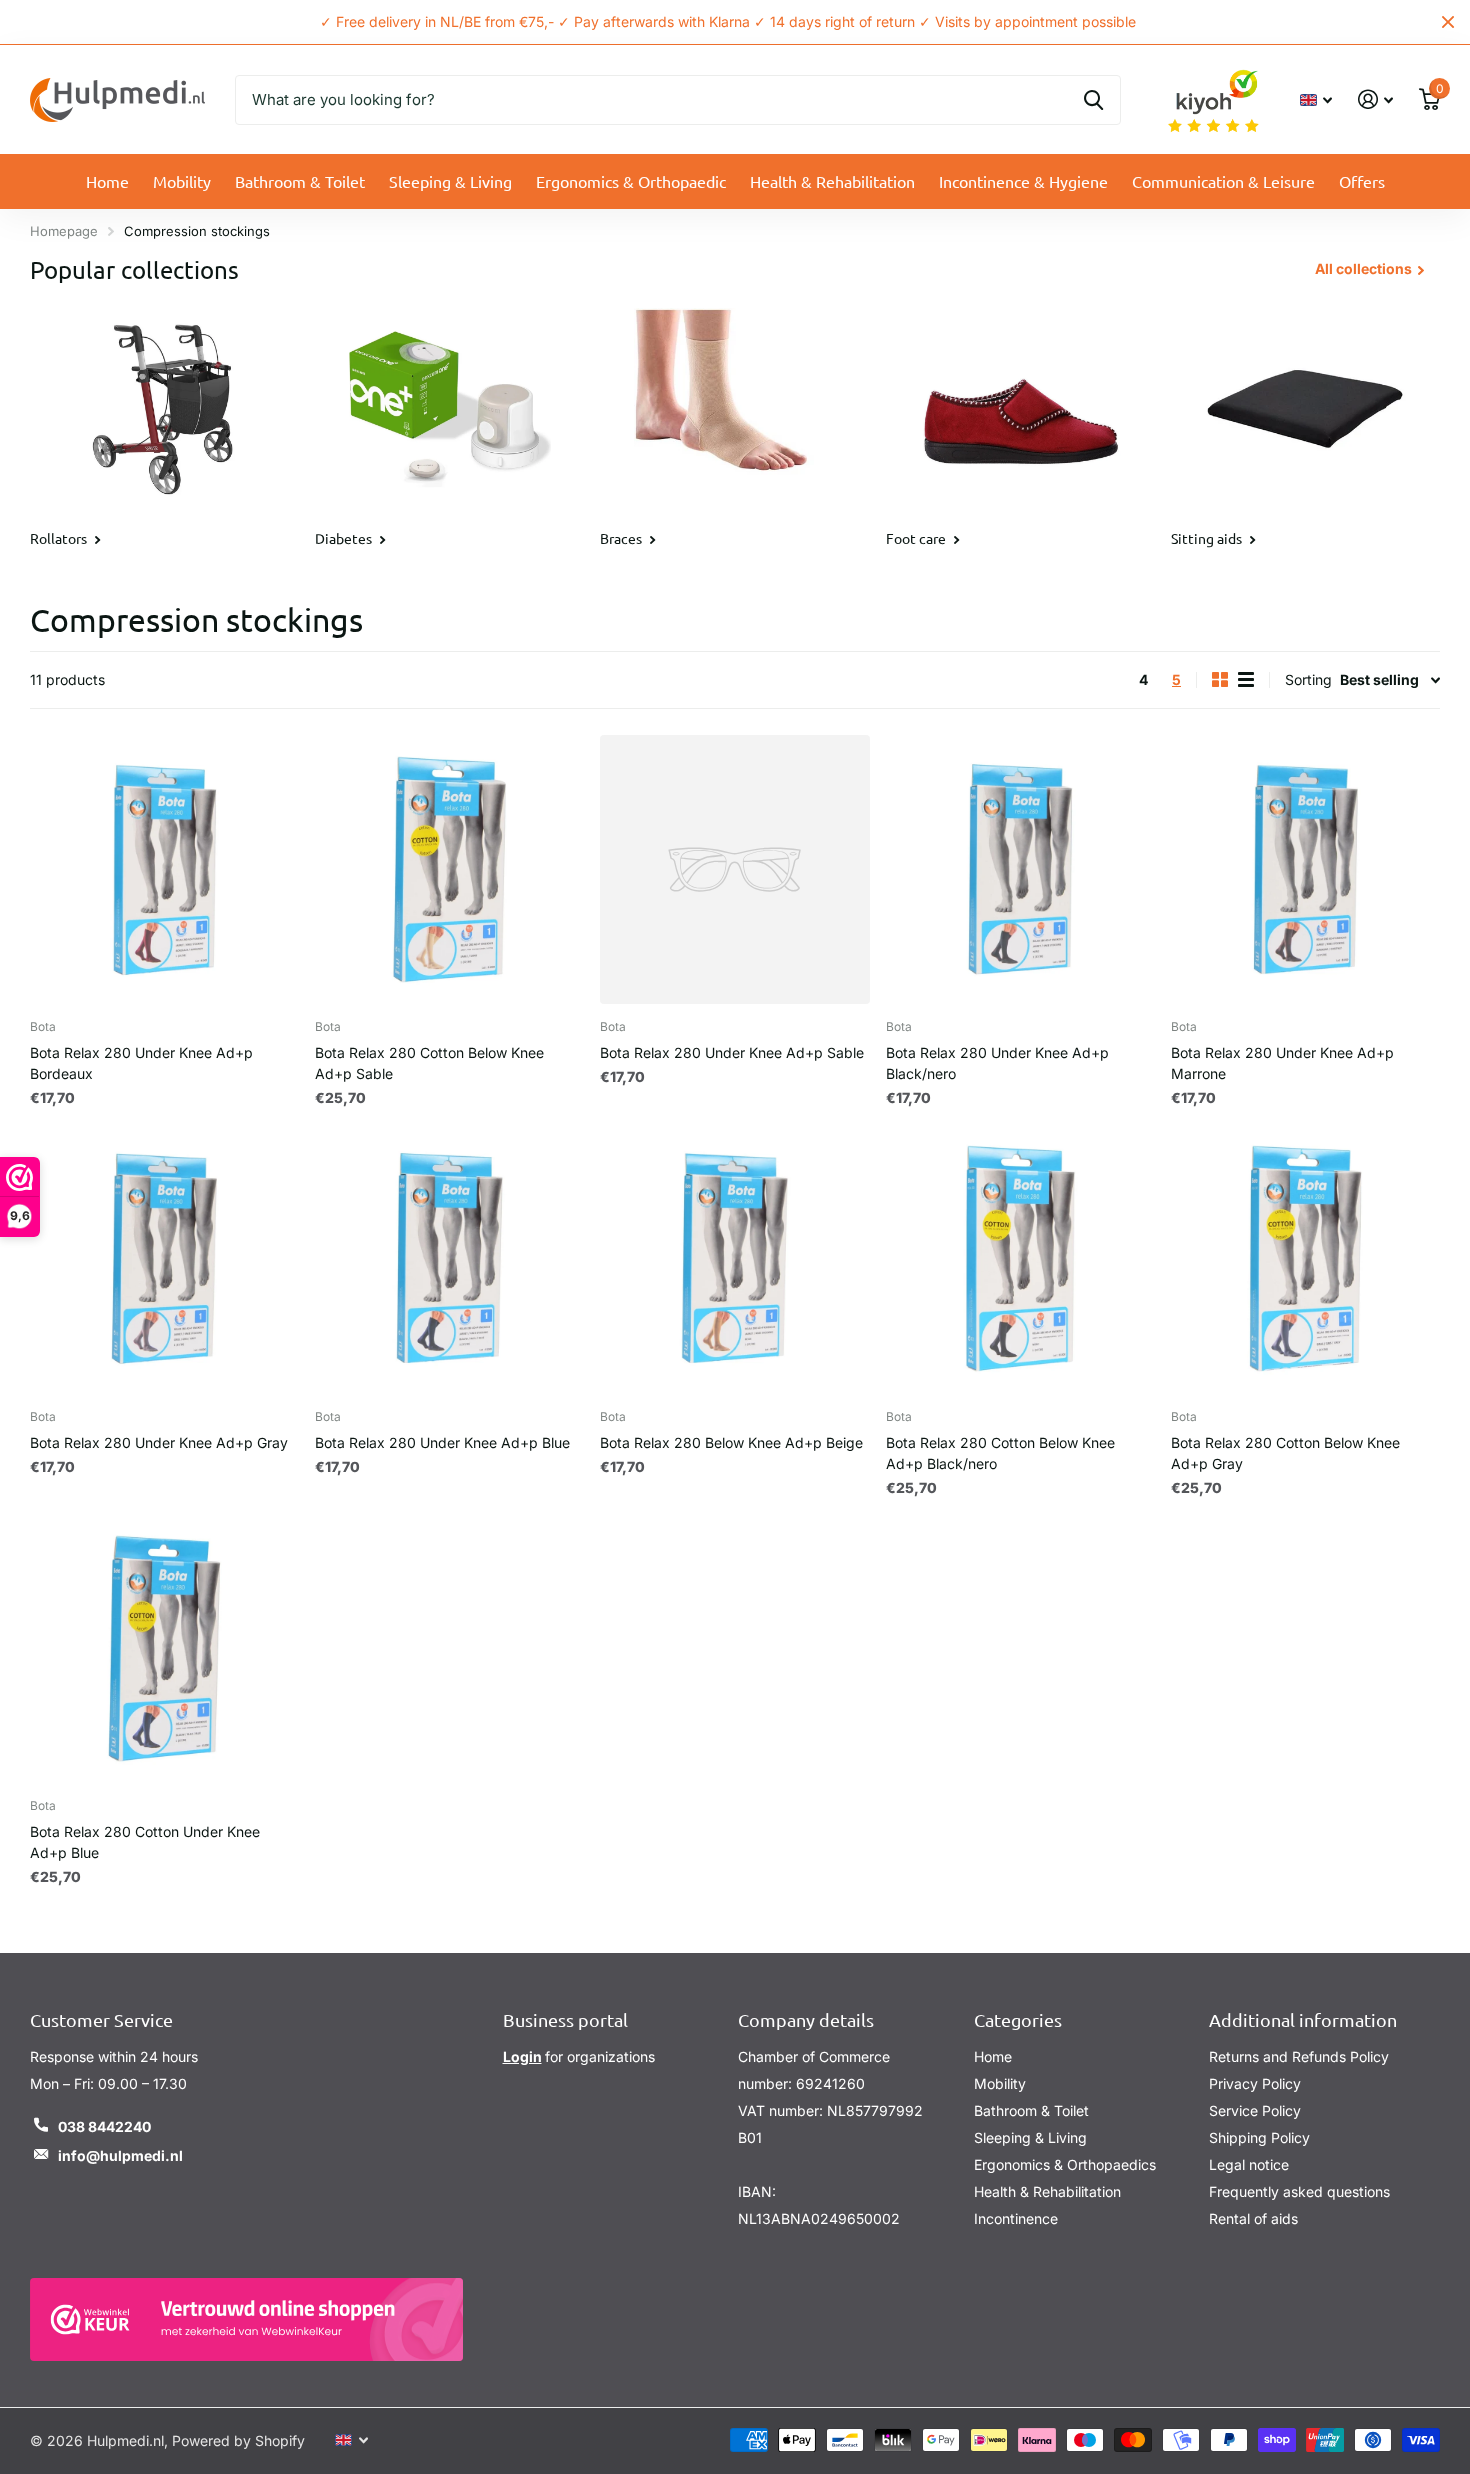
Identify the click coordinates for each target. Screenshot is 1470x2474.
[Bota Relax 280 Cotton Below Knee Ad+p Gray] (1305, 1258)
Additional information (1303, 2019)
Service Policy (1255, 2110)
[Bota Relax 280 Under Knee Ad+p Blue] (449, 1258)
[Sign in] (1375, 99)
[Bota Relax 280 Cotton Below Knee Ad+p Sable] (449, 869)
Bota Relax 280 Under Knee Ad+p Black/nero (997, 1063)
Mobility (182, 181)
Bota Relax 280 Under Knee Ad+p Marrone (1282, 1063)
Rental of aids (1253, 2218)
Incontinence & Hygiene (1023, 181)
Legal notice (1249, 2164)
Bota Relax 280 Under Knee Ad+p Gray (159, 1442)
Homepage (64, 231)
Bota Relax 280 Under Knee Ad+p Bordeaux (141, 1063)
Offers (1362, 181)
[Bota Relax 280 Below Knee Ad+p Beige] (734, 1258)
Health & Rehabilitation (832, 181)
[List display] (1246, 679)
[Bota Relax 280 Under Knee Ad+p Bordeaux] (164, 869)
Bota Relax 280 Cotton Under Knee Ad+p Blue (145, 1842)
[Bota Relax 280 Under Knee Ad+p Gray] (164, 1258)
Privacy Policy (1255, 2083)
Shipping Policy (1259, 2137)
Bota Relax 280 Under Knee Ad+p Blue (442, 1442)
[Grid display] (1220, 679)
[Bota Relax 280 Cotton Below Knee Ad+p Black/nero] (1020, 1258)
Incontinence (1016, 2218)
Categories (1018, 2019)
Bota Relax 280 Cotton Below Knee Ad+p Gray (1285, 1453)
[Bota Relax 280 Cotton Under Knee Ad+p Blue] (164, 1648)
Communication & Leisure (1223, 181)
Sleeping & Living (450, 181)
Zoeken (1093, 100)
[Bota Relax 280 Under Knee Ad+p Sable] (734, 869)
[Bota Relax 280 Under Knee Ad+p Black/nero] (1020, 869)
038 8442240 (104, 2126)
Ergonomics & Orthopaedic (631, 181)
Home (107, 181)
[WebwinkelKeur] (246, 2319)
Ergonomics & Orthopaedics (1065, 2164)
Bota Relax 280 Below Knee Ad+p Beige (731, 1442)
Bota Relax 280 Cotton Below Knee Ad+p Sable (429, 1063)
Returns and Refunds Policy (1299, 2056)
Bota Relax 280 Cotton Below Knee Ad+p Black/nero (1000, 1453)
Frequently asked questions (1299, 2191)
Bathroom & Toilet (300, 181)
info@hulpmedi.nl (120, 2155)
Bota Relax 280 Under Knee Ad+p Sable (732, 1052)
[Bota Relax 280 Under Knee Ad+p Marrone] (1305, 869)
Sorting (1308, 679)
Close (1448, 22)
